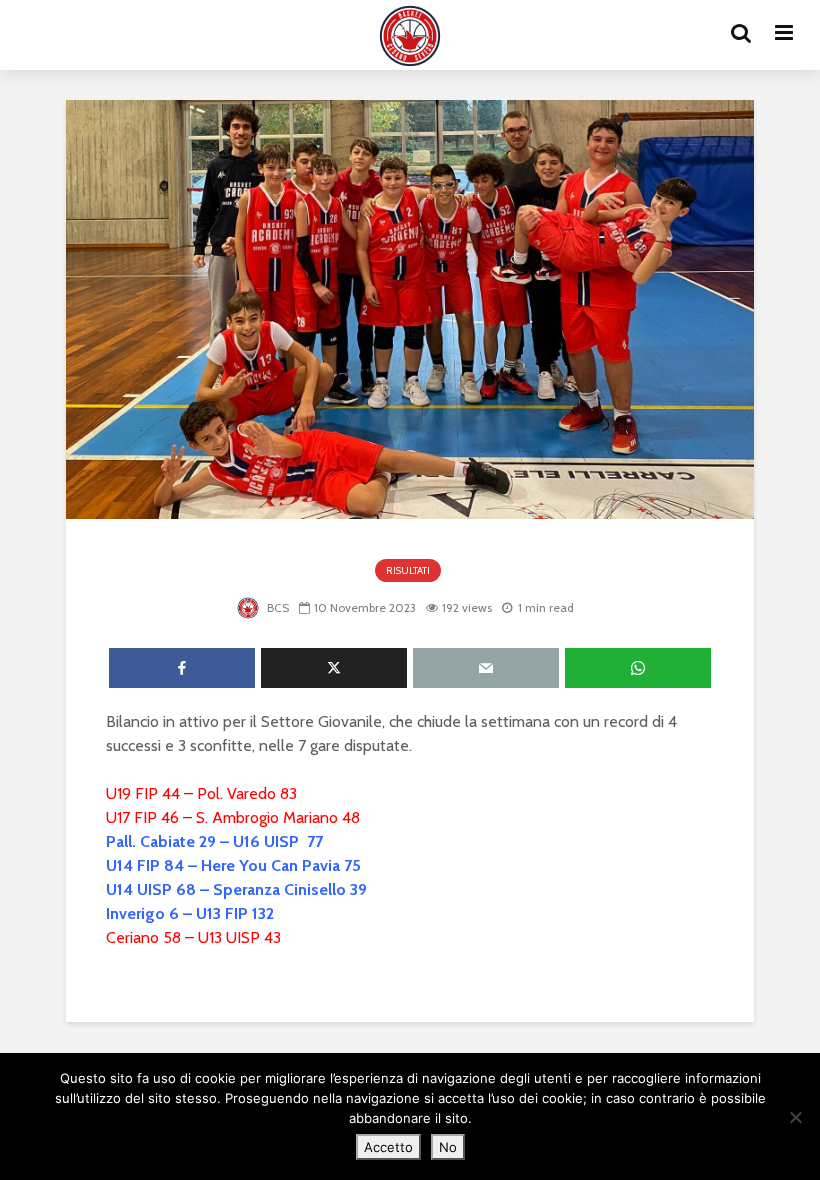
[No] (795, 1117)
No (448, 1147)
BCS (276, 607)
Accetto (388, 1147)
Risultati (408, 570)
